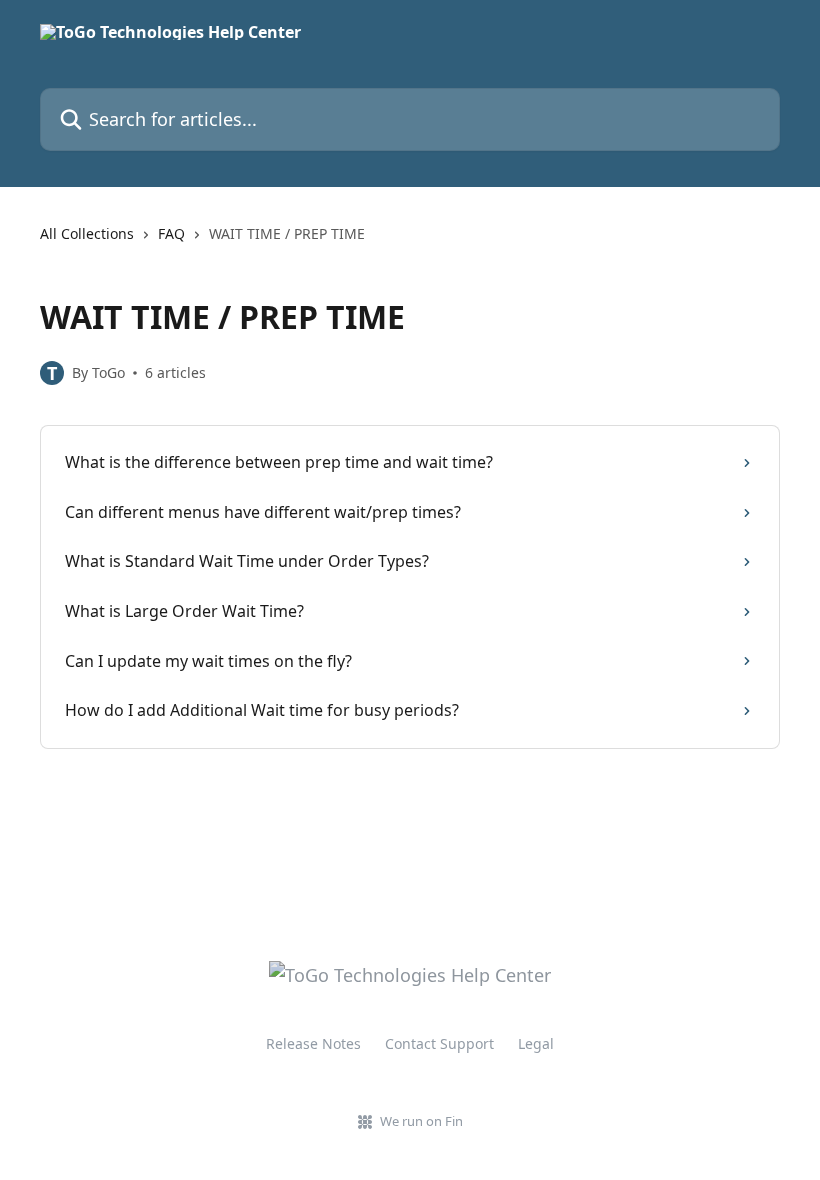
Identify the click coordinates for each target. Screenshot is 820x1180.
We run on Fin (421, 1121)
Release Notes (313, 1043)
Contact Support (439, 1043)
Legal (536, 1043)
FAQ (171, 233)
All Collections (87, 233)
